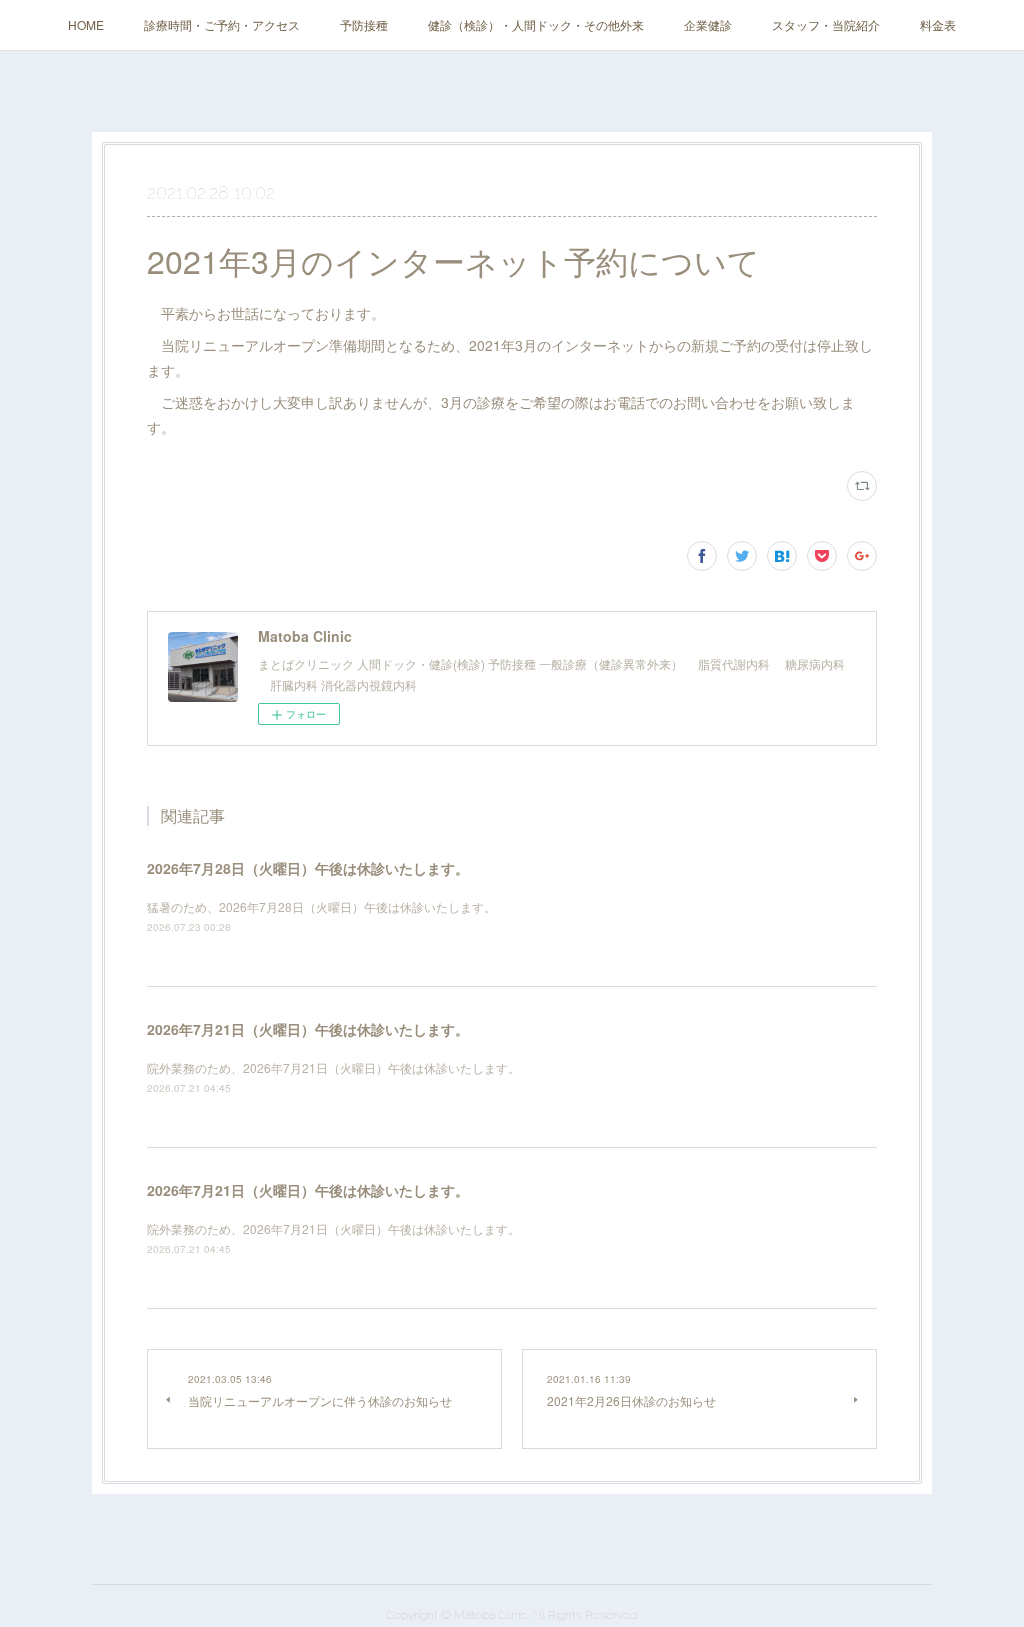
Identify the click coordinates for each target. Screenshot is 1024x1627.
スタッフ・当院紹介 (826, 24)
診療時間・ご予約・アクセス (222, 24)
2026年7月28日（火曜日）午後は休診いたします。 (308, 868)
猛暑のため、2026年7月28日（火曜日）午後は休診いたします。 (321, 906)
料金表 (938, 24)
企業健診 (708, 24)
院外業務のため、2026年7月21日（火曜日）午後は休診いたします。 (333, 1067)
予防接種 (364, 24)
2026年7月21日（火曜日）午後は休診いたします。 (308, 1029)
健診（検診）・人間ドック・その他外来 (536, 24)
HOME (86, 24)
